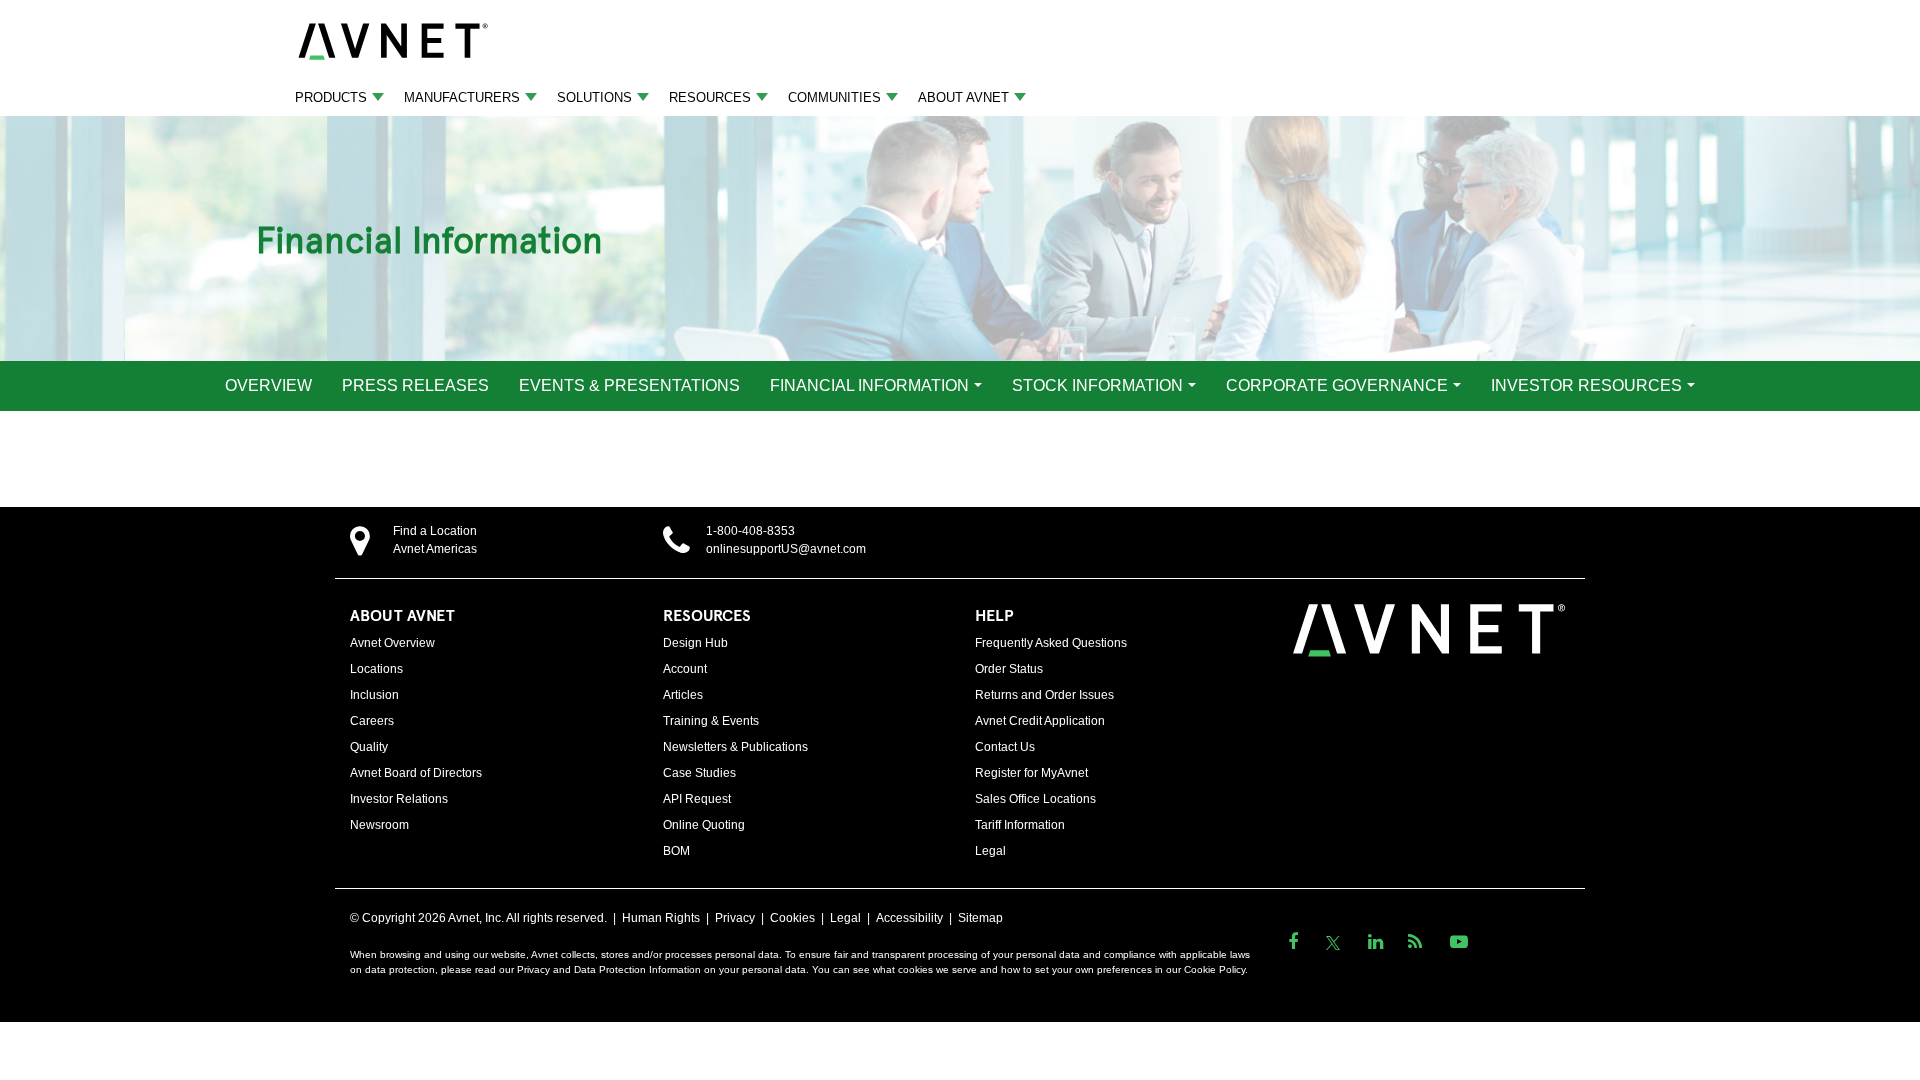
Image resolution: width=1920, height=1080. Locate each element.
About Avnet (963, 97)
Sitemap (980, 918)
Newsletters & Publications (735, 747)
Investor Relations (399, 799)
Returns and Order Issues (1044, 695)
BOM (676, 851)
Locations (376, 669)
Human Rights (661, 918)
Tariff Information (1020, 825)
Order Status (1009, 669)
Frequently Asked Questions (1051, 643)
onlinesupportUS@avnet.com (786, 549)
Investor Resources (1586, 385)
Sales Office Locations (1035, 799)
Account (685, 669)
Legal (990, 851)
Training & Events (711, 721)
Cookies (792, 918)
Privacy (735, 918)
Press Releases (415, 385)
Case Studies (699, 773)
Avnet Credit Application (1040, 721)
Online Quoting (704, 825)
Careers (372, 721)
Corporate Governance (1337, 385)
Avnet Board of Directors (416, 773)
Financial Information (869, 385)
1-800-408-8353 (750, 531)
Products (331, 97)
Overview (268, 385)
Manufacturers (462, 97)
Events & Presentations (629, 385)
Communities (834, 97)
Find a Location (435, 531)
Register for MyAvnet (1031, 773)
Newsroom (379, 825)
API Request (697, 799)
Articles (683, 695)
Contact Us (1005, 747)
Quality (369, 747)
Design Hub (695, 643)
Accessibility (909, 918)
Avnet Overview (392, 643)
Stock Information (1097, 385)
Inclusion (374, 695)
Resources (710, 97)
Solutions (594, 97)
